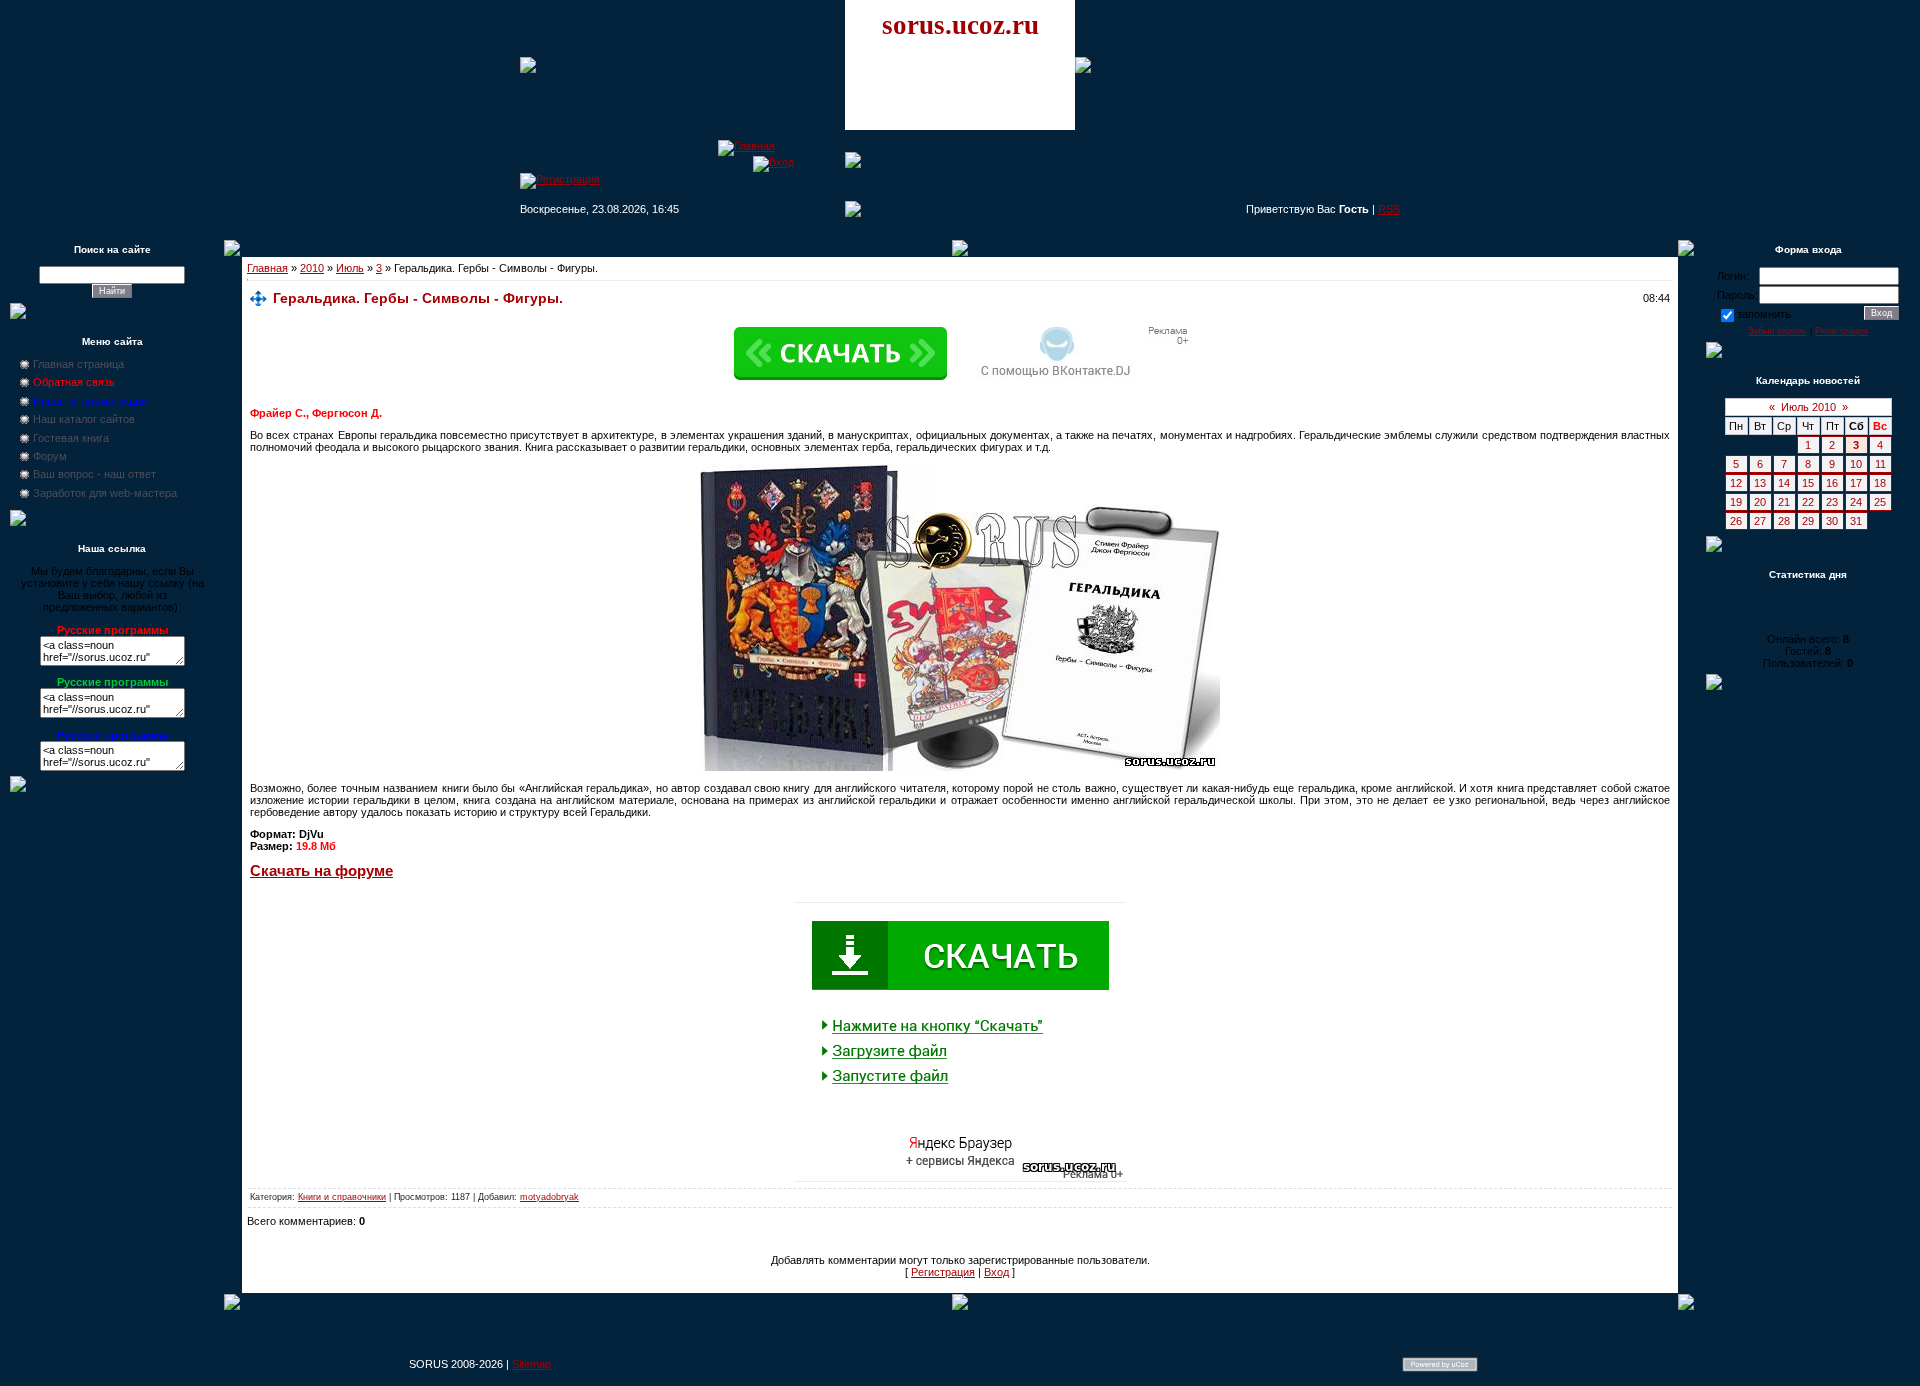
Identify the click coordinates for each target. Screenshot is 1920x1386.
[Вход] (773, 162)
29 (1808, 521)
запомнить (1764, 314)
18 (1880, 483)
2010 (312, 268)
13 (1760, 483)
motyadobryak (549, 1197)
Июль (350, 268)
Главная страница (78, 364)
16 (1832, 483)
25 (1880, 502)
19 (1736, 502)
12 (1736, 483)
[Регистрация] (560, 179)
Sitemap (531, 1364)
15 (1808, 483)
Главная (267, 268)
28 (1784, 521)
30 (1832, 521)
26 (1736, 521)
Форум (50, 456)
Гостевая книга (71, 438)
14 (1784, 483)
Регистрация (943, 1272)
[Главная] (746, 146)
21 (1784, 502)
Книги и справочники (342, 1197)
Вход (996, 1272)
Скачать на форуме (321, 871)
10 (1856, 464)
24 (1856, 502)
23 (1832, 502)
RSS (1389, 209)
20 (1760, 502)
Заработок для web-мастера (105, 493)
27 (1760, 521)
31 (1856, 521)
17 (1856, 483)
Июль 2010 (1808, 407)
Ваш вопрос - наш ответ (94, 474)
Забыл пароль (1777, 331)
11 (1880, 464)
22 (1808, 502)
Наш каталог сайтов (84, 419)
